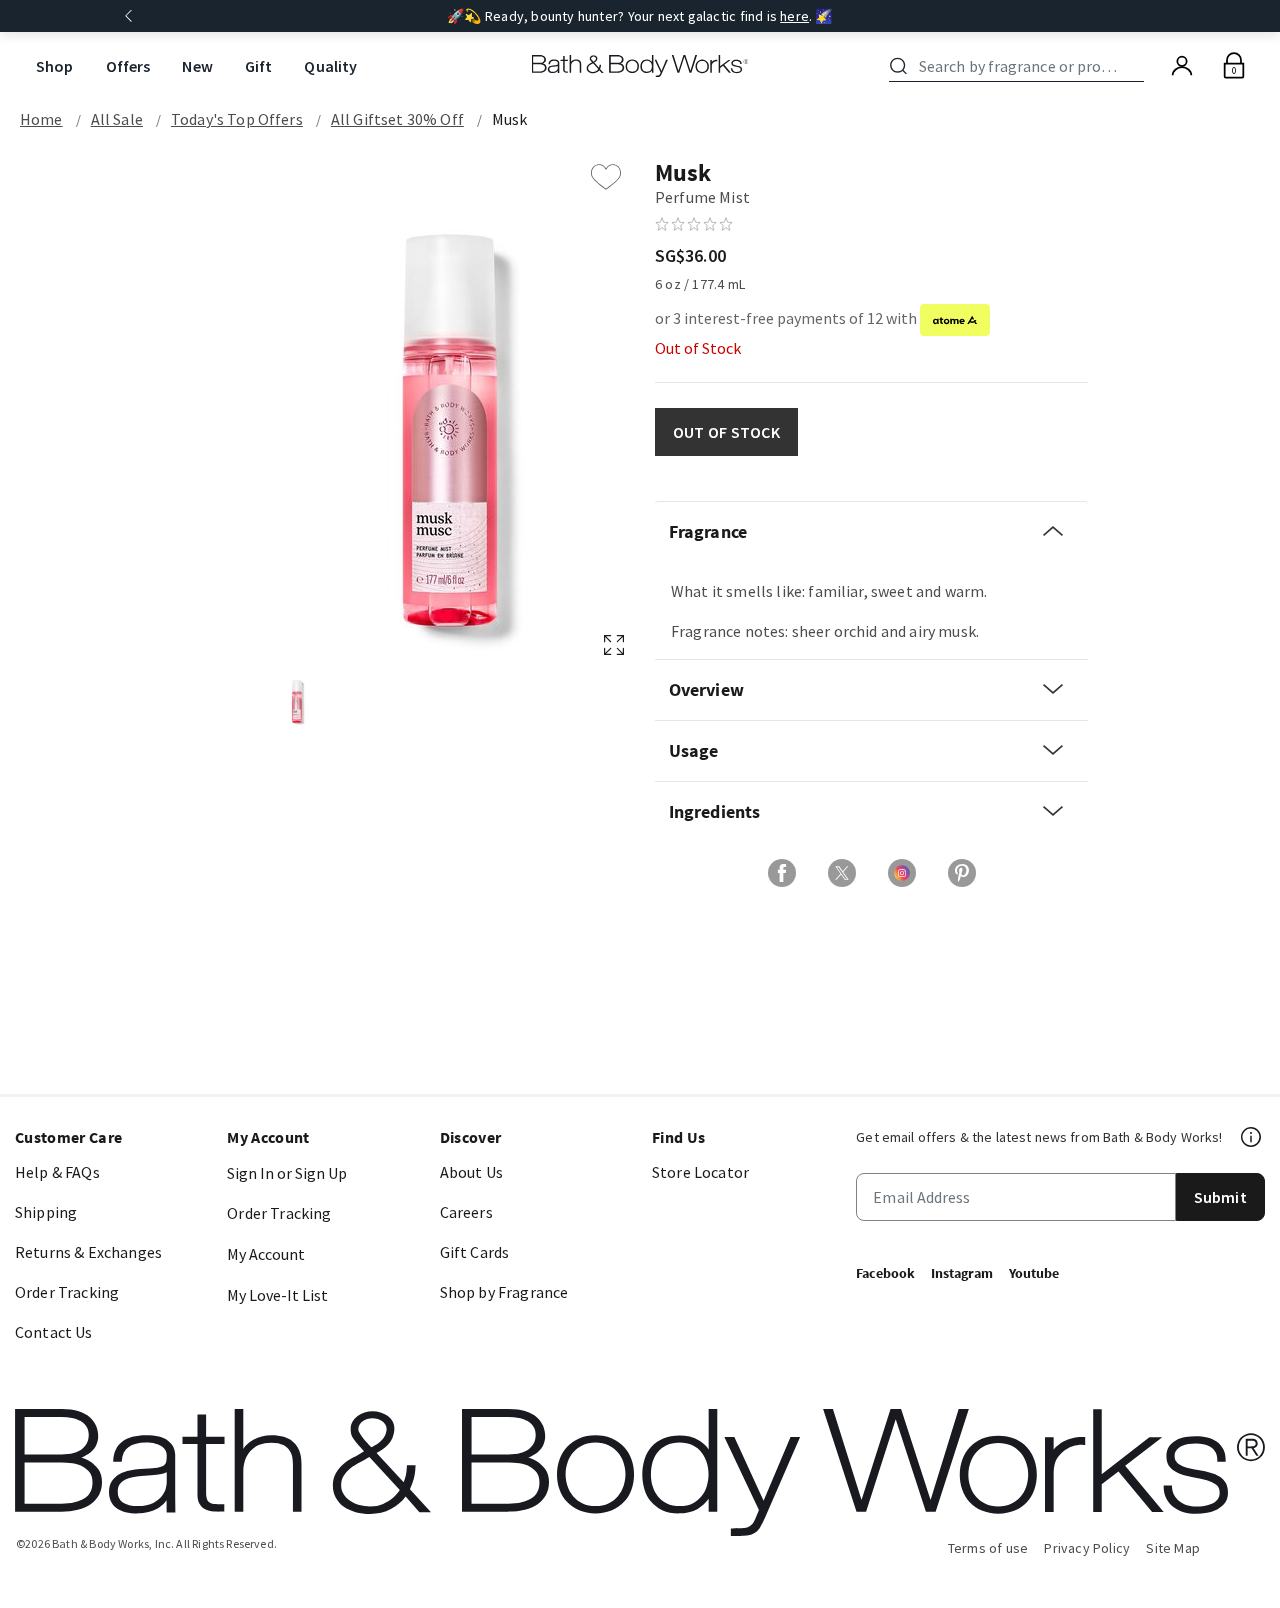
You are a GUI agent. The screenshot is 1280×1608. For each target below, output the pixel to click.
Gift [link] (259, 66)
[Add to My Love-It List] (606, 177)
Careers (466, 1212)
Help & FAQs (57, 1172)
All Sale (117, 119)
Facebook (885, 1273)
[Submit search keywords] (898, 66)
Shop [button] (55, 66)
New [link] (197, 66)
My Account (266, 1254)
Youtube (1034, 1273)
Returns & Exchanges (88, 1252)
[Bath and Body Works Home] (640, 66)
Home (41, 119)
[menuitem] (55, 66)
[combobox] (1020, 66)
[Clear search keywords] (1138, 66)
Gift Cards (475, 1252)
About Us (471, 1172)
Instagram (962, 1273)
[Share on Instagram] (902, 873)
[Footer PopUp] (1252, 1137)
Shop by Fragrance (504, 1292)
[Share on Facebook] (782, 873)
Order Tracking (67, 1292)
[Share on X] (842, 873)
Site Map (1173, 1548)
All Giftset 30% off (397, 119)
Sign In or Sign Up (287, 1173)
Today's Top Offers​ (237, 119)
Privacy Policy (1087, 1548)
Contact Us (54, 1332)
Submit (1220, 1197)
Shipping (46, 1212)
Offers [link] (128, 66)
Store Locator (700, 1172)
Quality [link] (330, 66)
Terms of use (988, 1548)
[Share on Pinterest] (962, 873)
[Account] (1182, 66)
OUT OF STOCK (726, 432)
